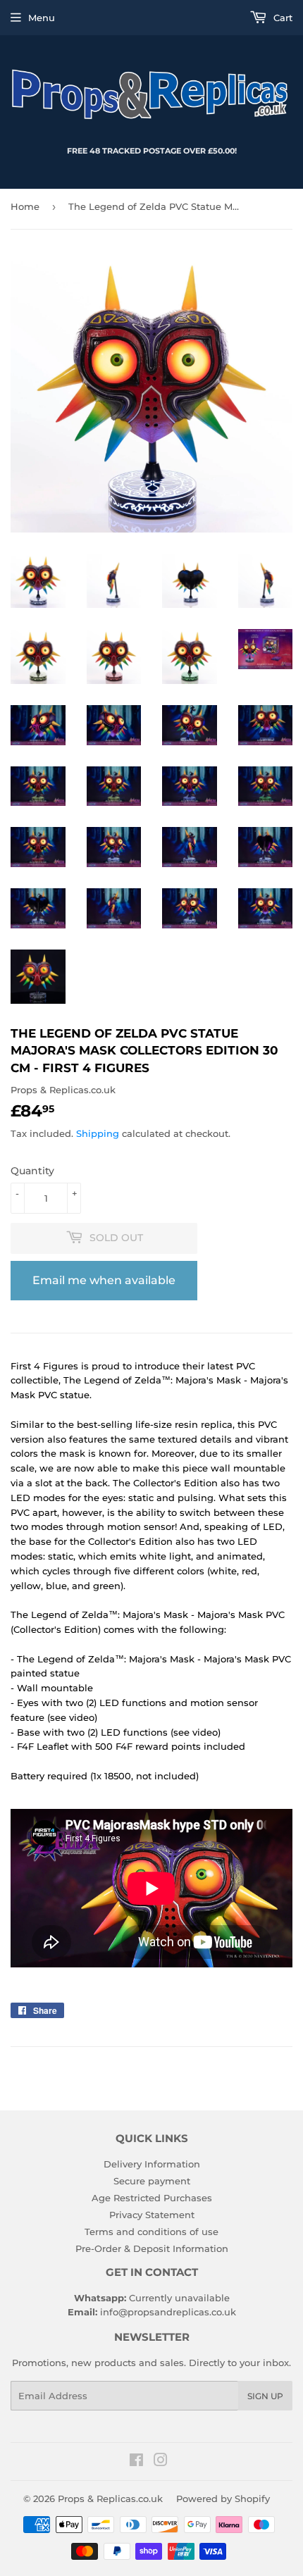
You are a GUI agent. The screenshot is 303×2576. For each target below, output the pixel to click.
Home (25, 206)
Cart (282, 18)
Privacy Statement (152, 2215)
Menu (42, 18)
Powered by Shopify (223, 2499)
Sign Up (265, 2396)
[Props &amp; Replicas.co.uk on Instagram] (161, 2462)
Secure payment (152, 2181)
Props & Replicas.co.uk (110, 2499)
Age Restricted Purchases (152, 2198)
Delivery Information (152, 2164)
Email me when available (104, 1280)
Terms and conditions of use (151, 2232)
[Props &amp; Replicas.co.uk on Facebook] (136, 2462)
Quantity (32, 1171)
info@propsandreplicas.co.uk (168, 2312)
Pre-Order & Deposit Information (152, 2248)
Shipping (98, 1133)
